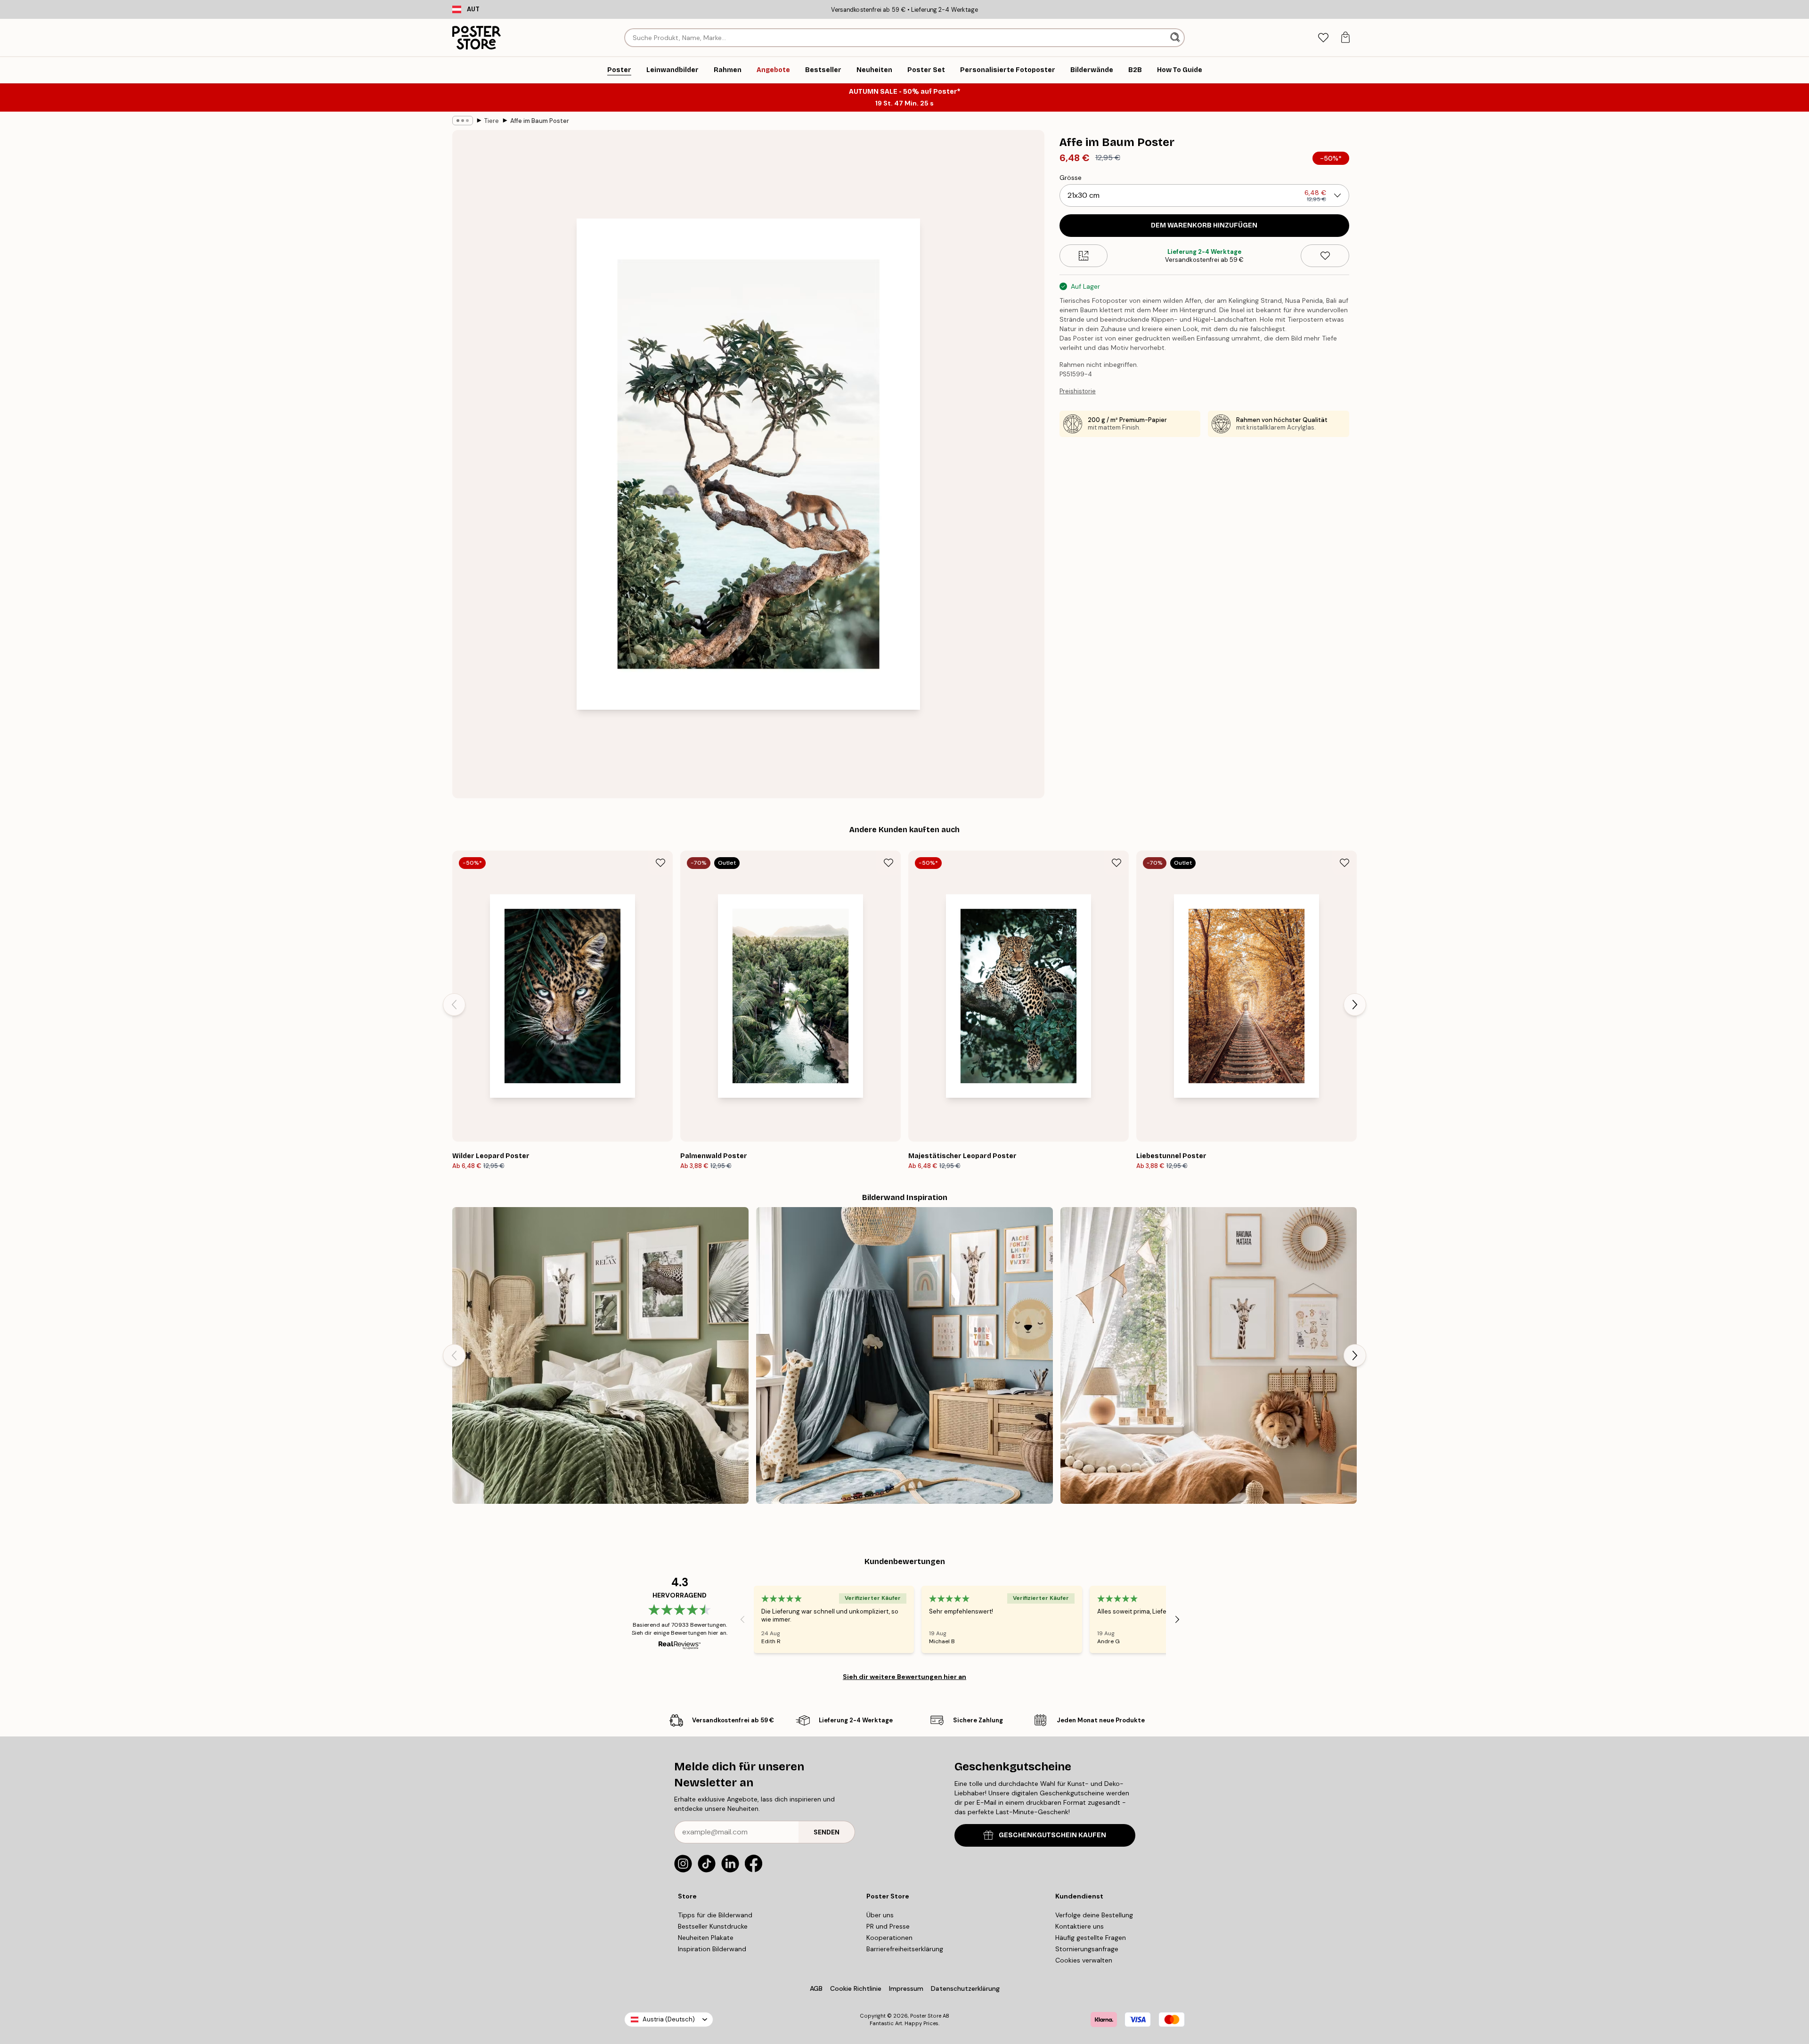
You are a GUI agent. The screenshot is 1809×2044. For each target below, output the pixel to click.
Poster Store (926, 2016)
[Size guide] (1084, 256)
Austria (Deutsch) (669, 2019)
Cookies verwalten (1084, 1960)
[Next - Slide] (1355, 1005)
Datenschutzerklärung (965, 1988)
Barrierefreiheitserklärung (905, 1949)
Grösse (1071, 178)
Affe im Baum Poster (540, 121)
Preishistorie (1078, 391)
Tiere (492, 121)
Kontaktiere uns (1080, 1926)
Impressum (906, 1988)
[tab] (1323, 38)
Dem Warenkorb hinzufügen (1204, 225)
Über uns (880, 1915)
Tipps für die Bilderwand (715, 1915)
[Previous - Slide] (454, 1005)
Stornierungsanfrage (1087, 1949)
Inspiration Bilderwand (712, 1949)
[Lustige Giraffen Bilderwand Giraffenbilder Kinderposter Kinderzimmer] (1209, 1355)
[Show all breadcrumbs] (463, 121)
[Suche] (1176, 38)
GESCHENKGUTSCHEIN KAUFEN (1052, 1835)
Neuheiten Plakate (706, 1938)
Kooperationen (889, 1938)
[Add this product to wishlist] (1325, 256)
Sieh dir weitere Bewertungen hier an (904, 1677)
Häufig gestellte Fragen (1091, 1938)
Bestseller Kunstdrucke (713, 1926)
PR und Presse (888, 1926)
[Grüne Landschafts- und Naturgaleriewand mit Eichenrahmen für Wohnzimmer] (600, 1355)
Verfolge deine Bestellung (1094, 1915)
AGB (816, 1988)
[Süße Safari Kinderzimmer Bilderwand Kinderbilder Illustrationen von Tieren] (904, 1355)
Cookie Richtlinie (856, 1988)
